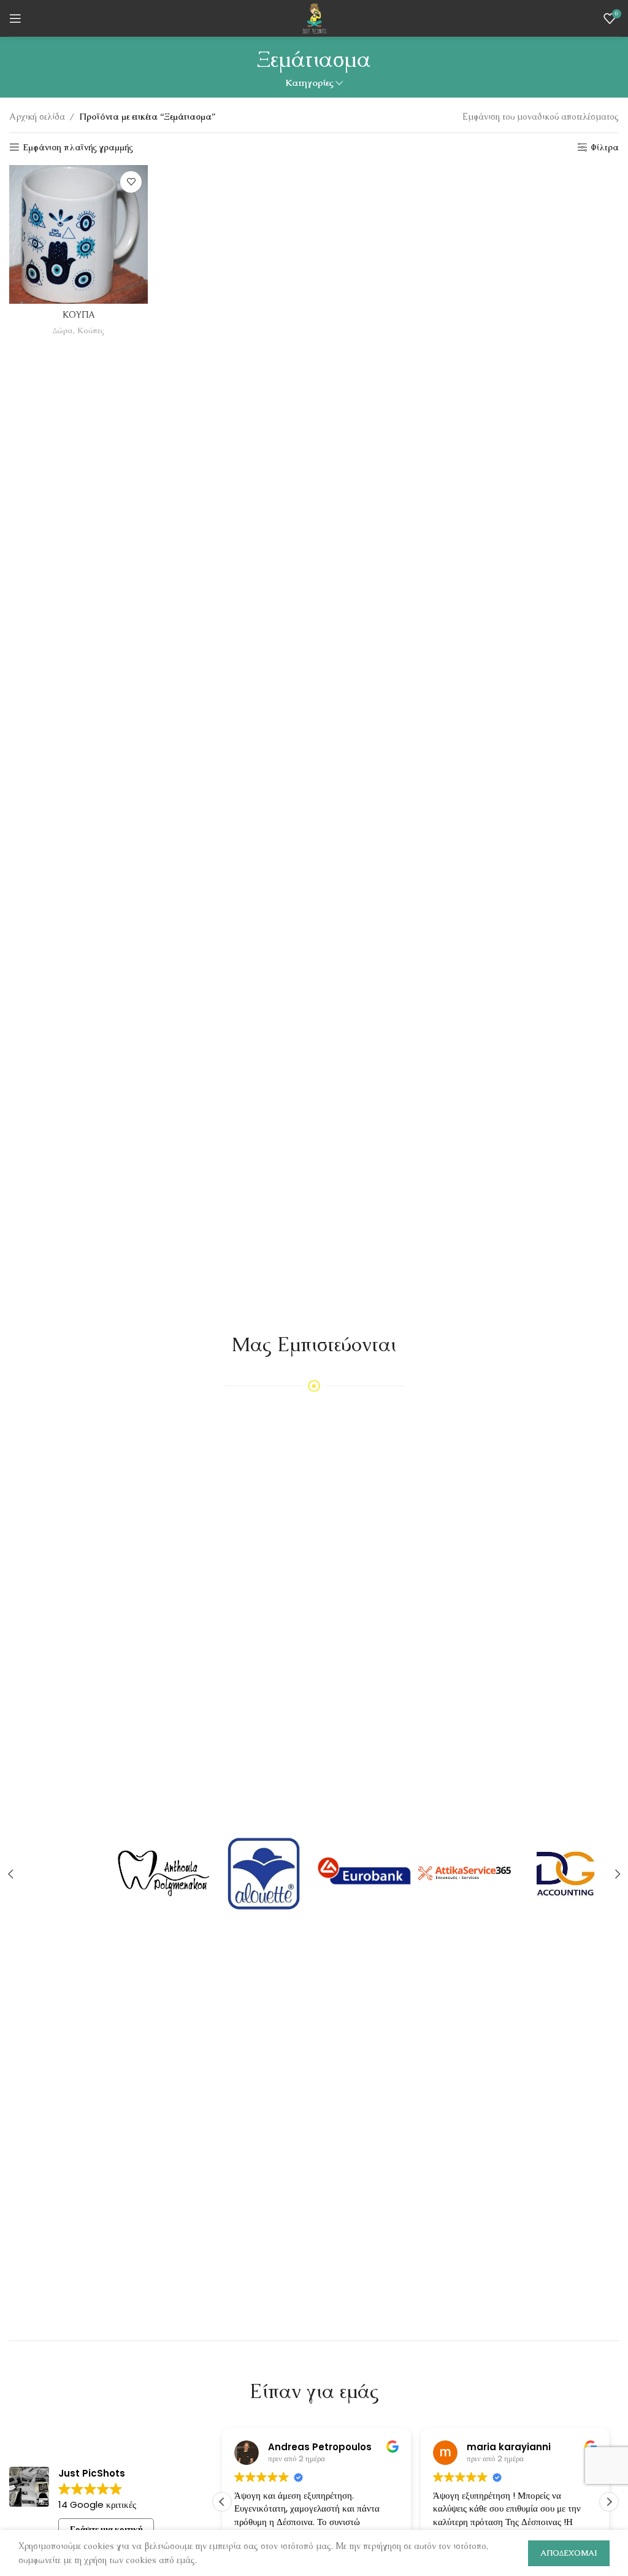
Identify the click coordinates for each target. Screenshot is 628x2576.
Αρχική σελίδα (37, 117)
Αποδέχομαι (569, 2553)
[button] (609, 2502)
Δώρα (63, 330)
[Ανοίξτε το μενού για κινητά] (15, 18)
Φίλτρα (605, 148)
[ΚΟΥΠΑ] (78, 234)
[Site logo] (314, 17)
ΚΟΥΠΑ (79, 315)
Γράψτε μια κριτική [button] (106, 2529)
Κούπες (91, 330)
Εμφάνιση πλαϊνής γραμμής (78, 148)
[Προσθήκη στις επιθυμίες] (131, 182)
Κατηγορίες (309, 83)
